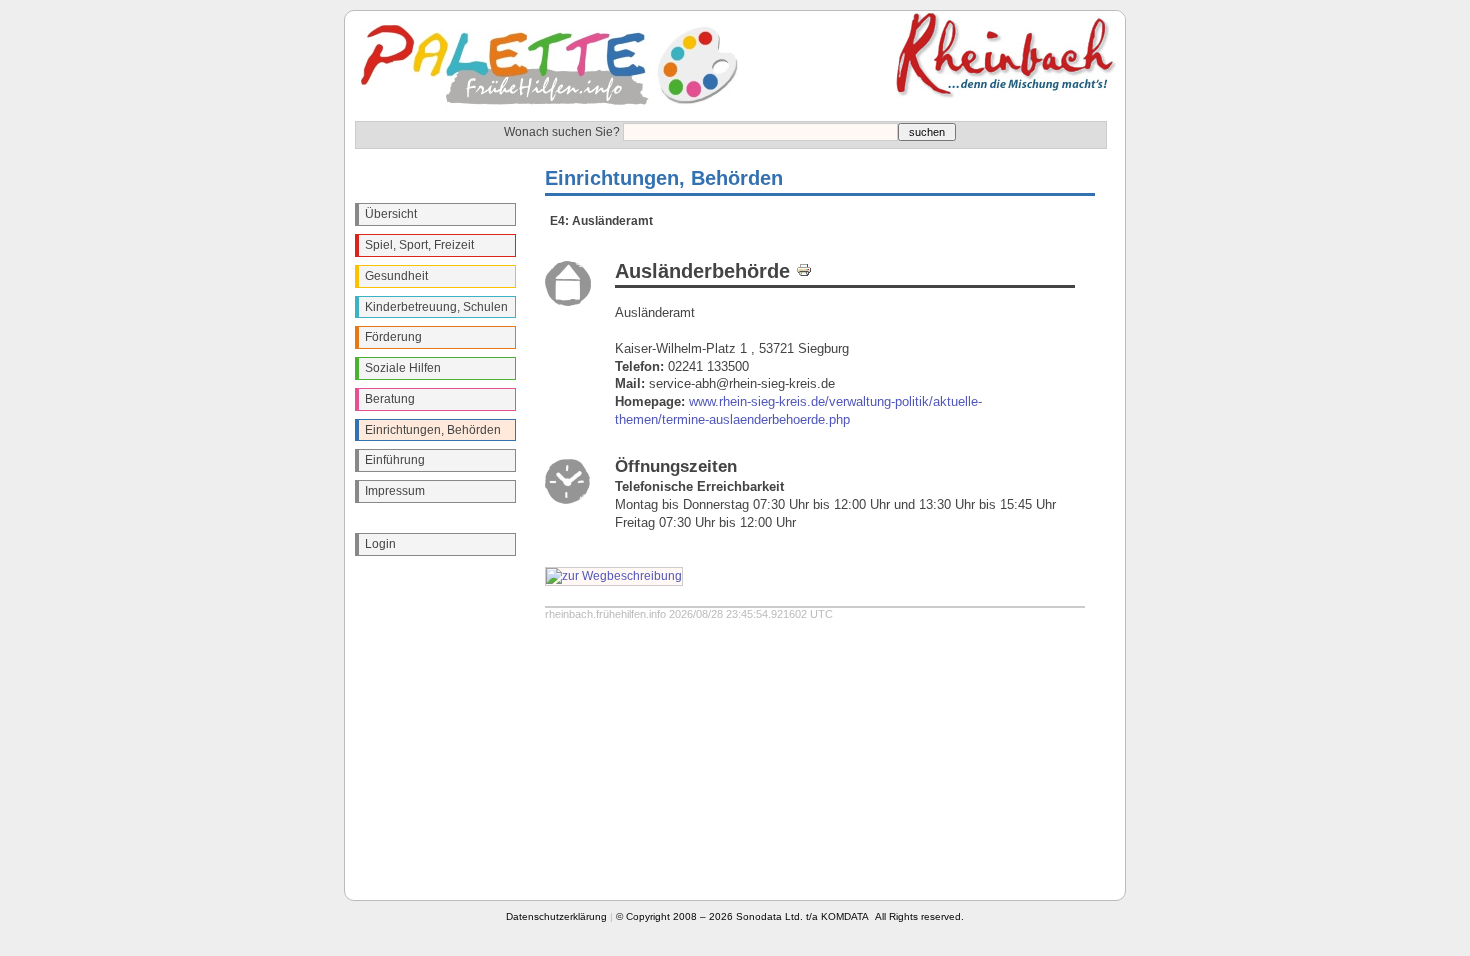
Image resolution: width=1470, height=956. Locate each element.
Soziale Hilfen (403, 368)
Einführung (395, 460)
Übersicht (391, 214)
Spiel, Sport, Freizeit (419, 245)
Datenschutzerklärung (556, 916)
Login (380, 544)
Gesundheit (396, 276)
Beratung (390, 399)
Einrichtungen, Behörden (433, 430)
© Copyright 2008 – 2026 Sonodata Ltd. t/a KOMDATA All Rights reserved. (790, 916)
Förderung (393, 337)
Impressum (395, 491)
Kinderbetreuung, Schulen (436, 307)
